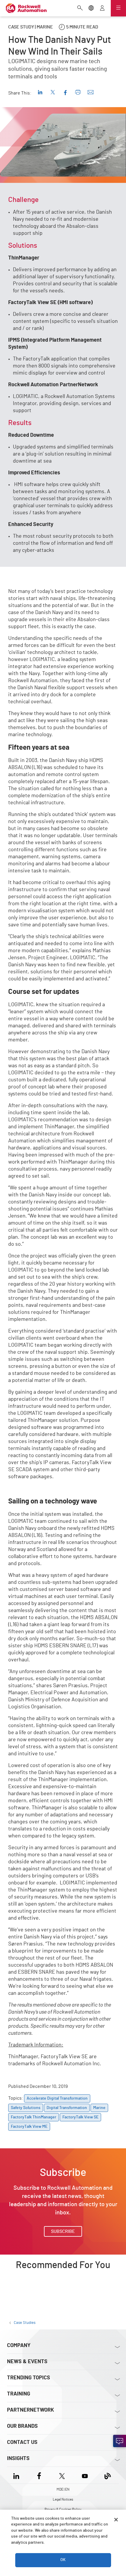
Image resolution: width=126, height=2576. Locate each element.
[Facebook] (39, 2475)
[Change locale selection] (91, 9)
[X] (62, 2475)
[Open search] (80, 9)
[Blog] (108, 2475)
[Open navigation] (118, 8)
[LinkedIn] (17, 2475)
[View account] (102, 9)
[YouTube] (85, 2475)
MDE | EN (63, 2489)
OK (63, 2560)
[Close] (116, 2520)
